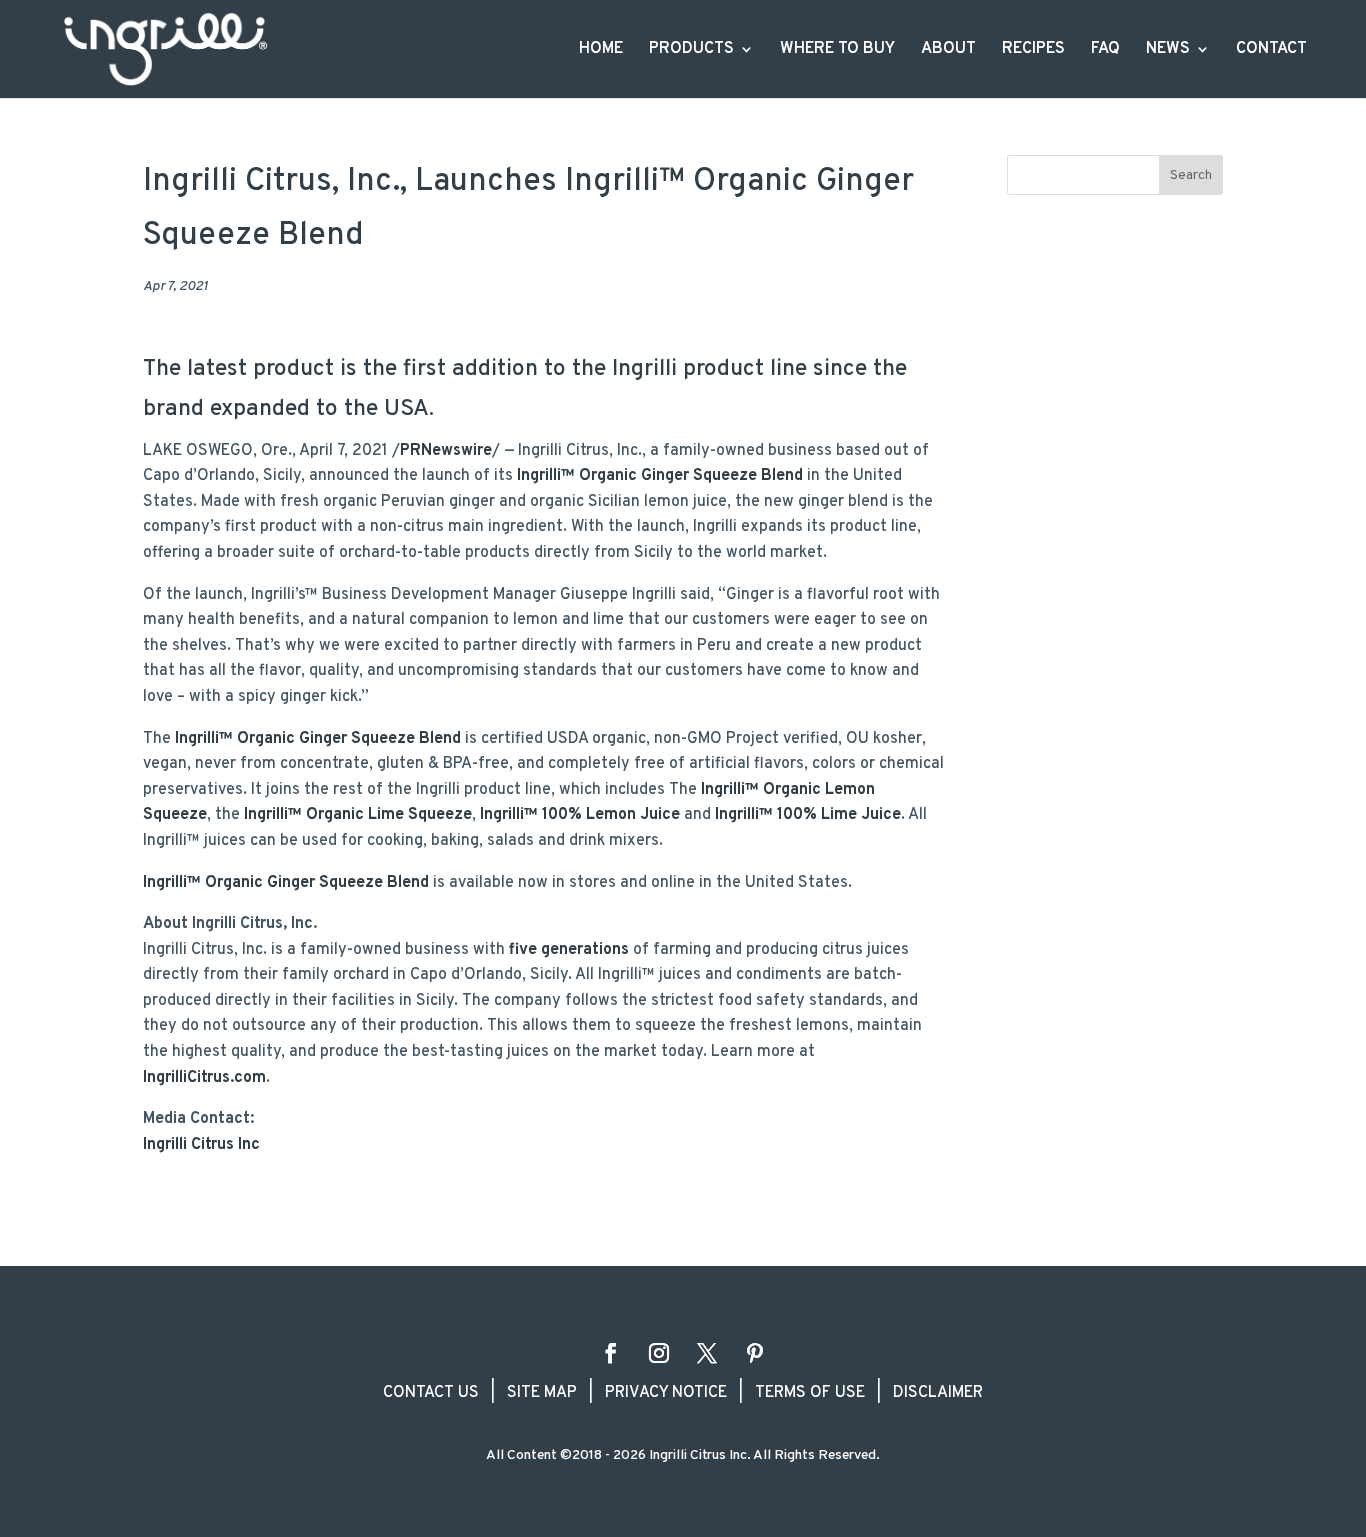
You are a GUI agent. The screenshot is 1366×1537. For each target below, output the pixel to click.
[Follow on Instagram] (659, 1353)
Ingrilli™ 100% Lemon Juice (580, 815)
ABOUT (948, 50)
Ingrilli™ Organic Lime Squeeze (358, 815)
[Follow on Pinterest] (755, 1353)
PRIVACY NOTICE (666, 1393)
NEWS (1168, 50)
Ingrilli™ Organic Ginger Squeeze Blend (660, 476)
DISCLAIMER (938, 1393)
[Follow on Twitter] (707, 1353)
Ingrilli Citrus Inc (201, 1145)
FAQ (1105, 50)
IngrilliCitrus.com (204, 1078)
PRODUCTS (691, 50)
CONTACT (1271, 50)
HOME (601, 50)
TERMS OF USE (810, 1393)
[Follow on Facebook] (611, 1353)
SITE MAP (542, 1393)
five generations (567, 950)
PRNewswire (446, 451)
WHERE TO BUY (837, 50)
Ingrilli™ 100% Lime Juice (808, 815)
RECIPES (1033, 50)
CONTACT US (431, 1393)
